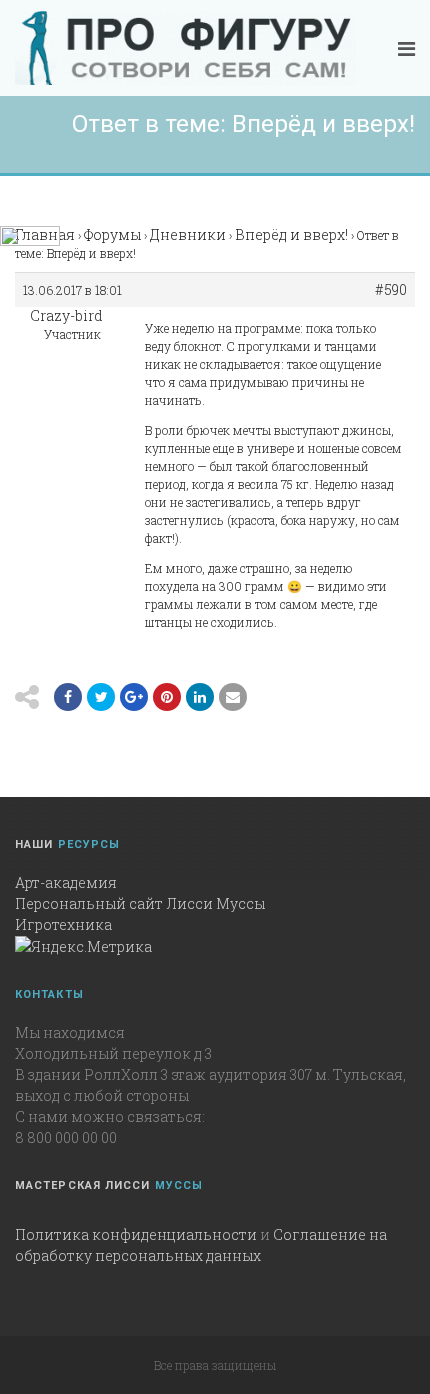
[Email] (200, 697)
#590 (391, 290)
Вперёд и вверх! (291, 234)
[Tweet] (101, 697)
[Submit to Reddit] (167, 697)
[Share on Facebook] (68, 697)
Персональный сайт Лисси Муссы (140, 903)
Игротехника (63, 924)
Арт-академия (66, 882)
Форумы (112, 234)
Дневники (188, 234)
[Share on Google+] (134, 697)
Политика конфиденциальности (136, 1234)
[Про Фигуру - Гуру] (185, 48)
